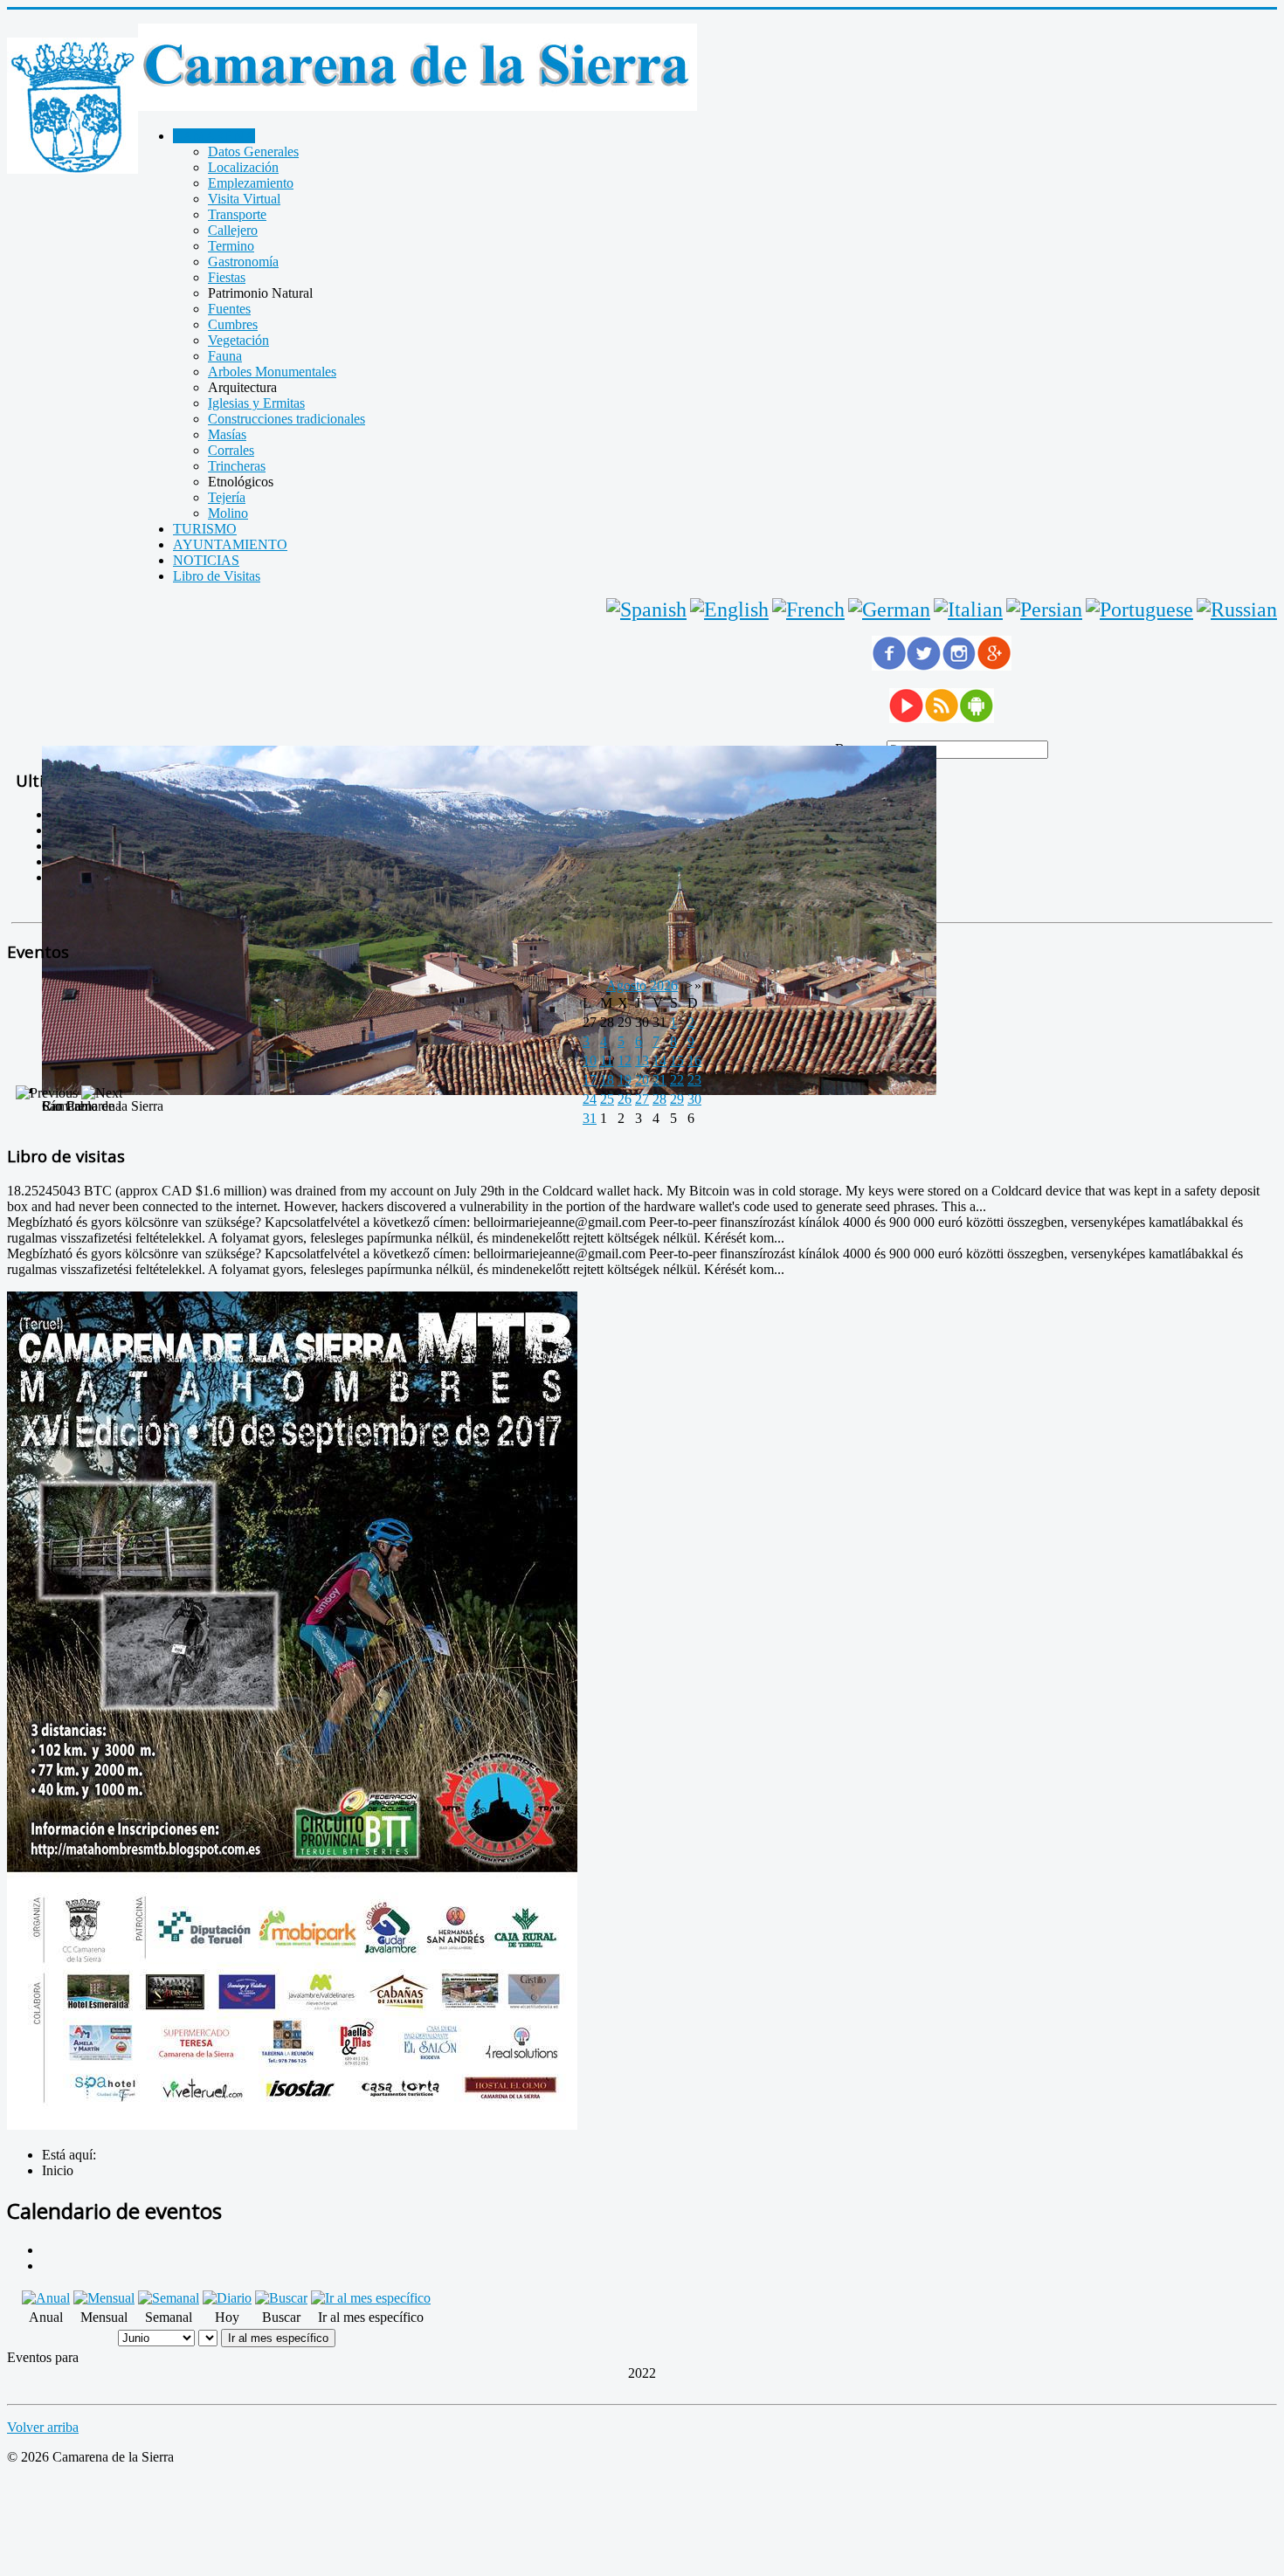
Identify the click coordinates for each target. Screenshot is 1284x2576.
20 (642, 1080)
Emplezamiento (251, 183)
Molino (228, 513)
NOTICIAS (206, 560)
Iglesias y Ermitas (256, 403)
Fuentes (229, 309)
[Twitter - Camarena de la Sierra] (924, 666)
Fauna (225, 356)
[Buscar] (281, 2298)
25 (607, 1099)
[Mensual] (104, 2298)
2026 (664, 985)
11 (607, 1061)
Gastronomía (243, 262)
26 (625, 1099)
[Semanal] (169, 2298)
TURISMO (205, 529)
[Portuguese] (1139, 610)
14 (659, 1061)
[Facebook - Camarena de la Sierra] (889, 666)
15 (677, 1061)
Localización (243, 167)
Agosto (626, 985)
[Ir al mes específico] (371, 2298)
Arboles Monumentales (272, 372)
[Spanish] (646, 610)
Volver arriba (43, 2427)
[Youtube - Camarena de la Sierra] (907, 718)
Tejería (227, 497)
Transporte (237, 214)
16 (694, 1061)
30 (694, 1099)
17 (590, 1080)
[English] (729, 610)
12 (625, 1061)
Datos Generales (253, 152)
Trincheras (237, 466)
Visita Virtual (244, 199)
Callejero (233, 230)
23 (694, 1080)
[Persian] (1044, 610)
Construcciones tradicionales (286, 419)
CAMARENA (214, 136)
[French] (808, 610)
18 (607, 1080)
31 (590, 1118)
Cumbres (233, 324)
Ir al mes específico (278, 2338)
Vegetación (238, 340)
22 (677, 1080)
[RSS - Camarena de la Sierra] (942, 718)
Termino (231, 246)
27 (642, 1099)
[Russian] (1237, 610)
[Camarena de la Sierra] (72, 107)
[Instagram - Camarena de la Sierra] (959, 666)
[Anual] (46, 2298)
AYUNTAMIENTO (230, 544)
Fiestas (227, 277)
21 (659, 1080)
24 (590, 1099)
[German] (889, 610)
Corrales (231, 450)
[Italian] (968, 610)
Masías (227, 434)
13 (642, 1061)
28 (659, 1099)
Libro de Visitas (217, 576)
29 (677, 1099)
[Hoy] (227, 2298)
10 (590, 1061)
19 (625, 1080)
